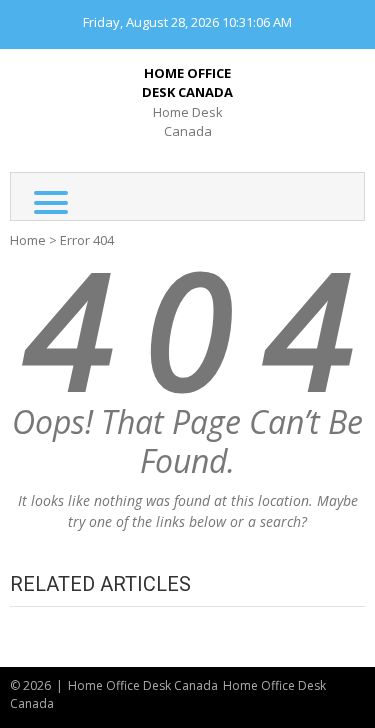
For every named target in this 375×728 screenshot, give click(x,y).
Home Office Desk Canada (187, 83)
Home (28, 240)
